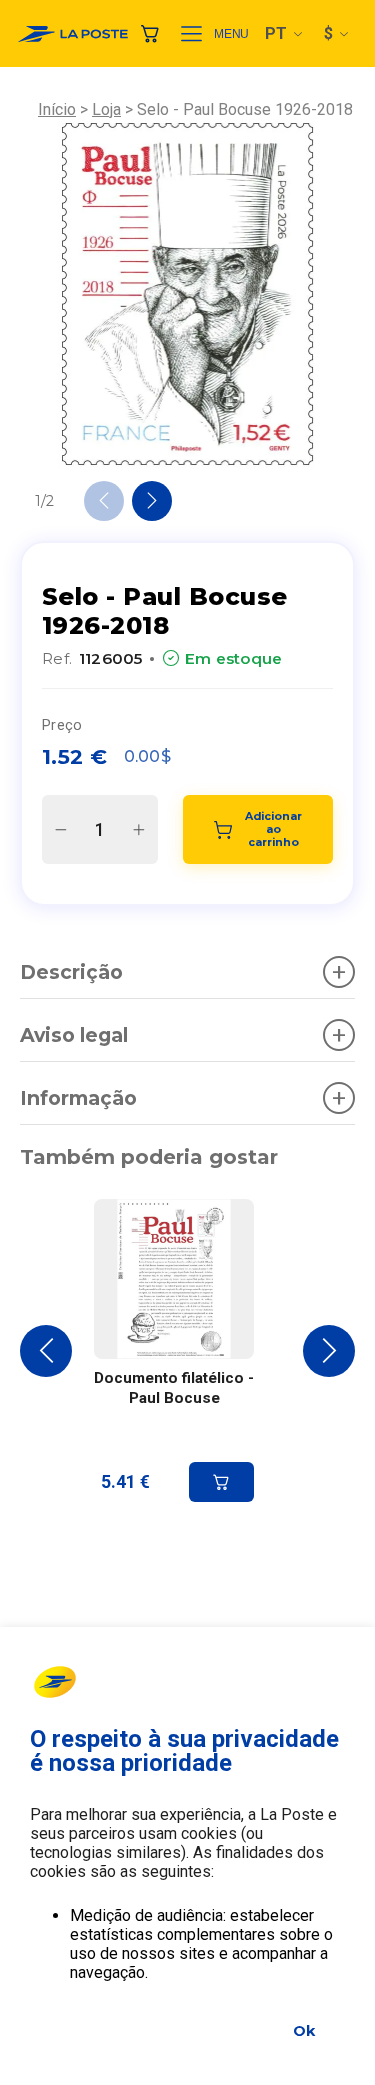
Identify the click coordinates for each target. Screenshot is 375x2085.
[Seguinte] (152, 501)
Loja (106, 109)
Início (57, 109)
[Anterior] (104, 501)
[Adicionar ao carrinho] (221, 1482)
